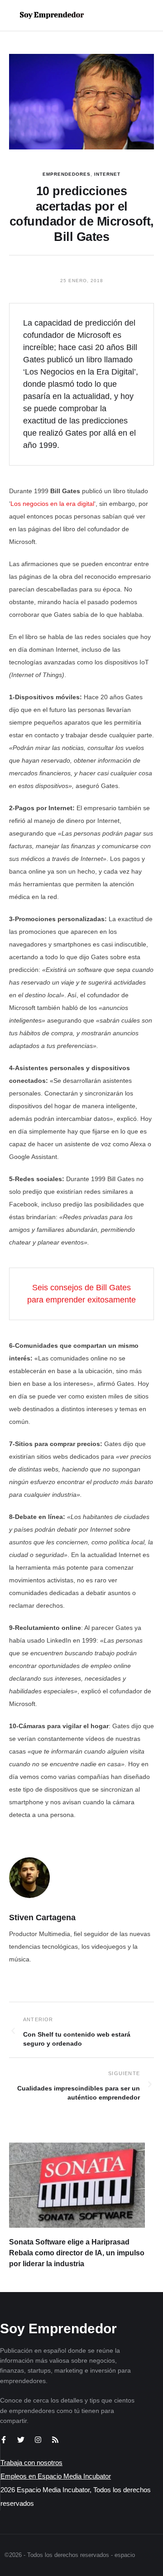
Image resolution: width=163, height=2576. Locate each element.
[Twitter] (21, 2440)
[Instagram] (38, 2440)
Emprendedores (67, 174)
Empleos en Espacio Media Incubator (56, 2476)
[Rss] (55, 2440)
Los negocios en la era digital (52, 504)
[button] (127, 15)
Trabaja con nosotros (31, 2463)
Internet (107, 174)
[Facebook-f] (4, 2440)
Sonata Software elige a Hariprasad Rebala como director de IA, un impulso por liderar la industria (77, 2253)
